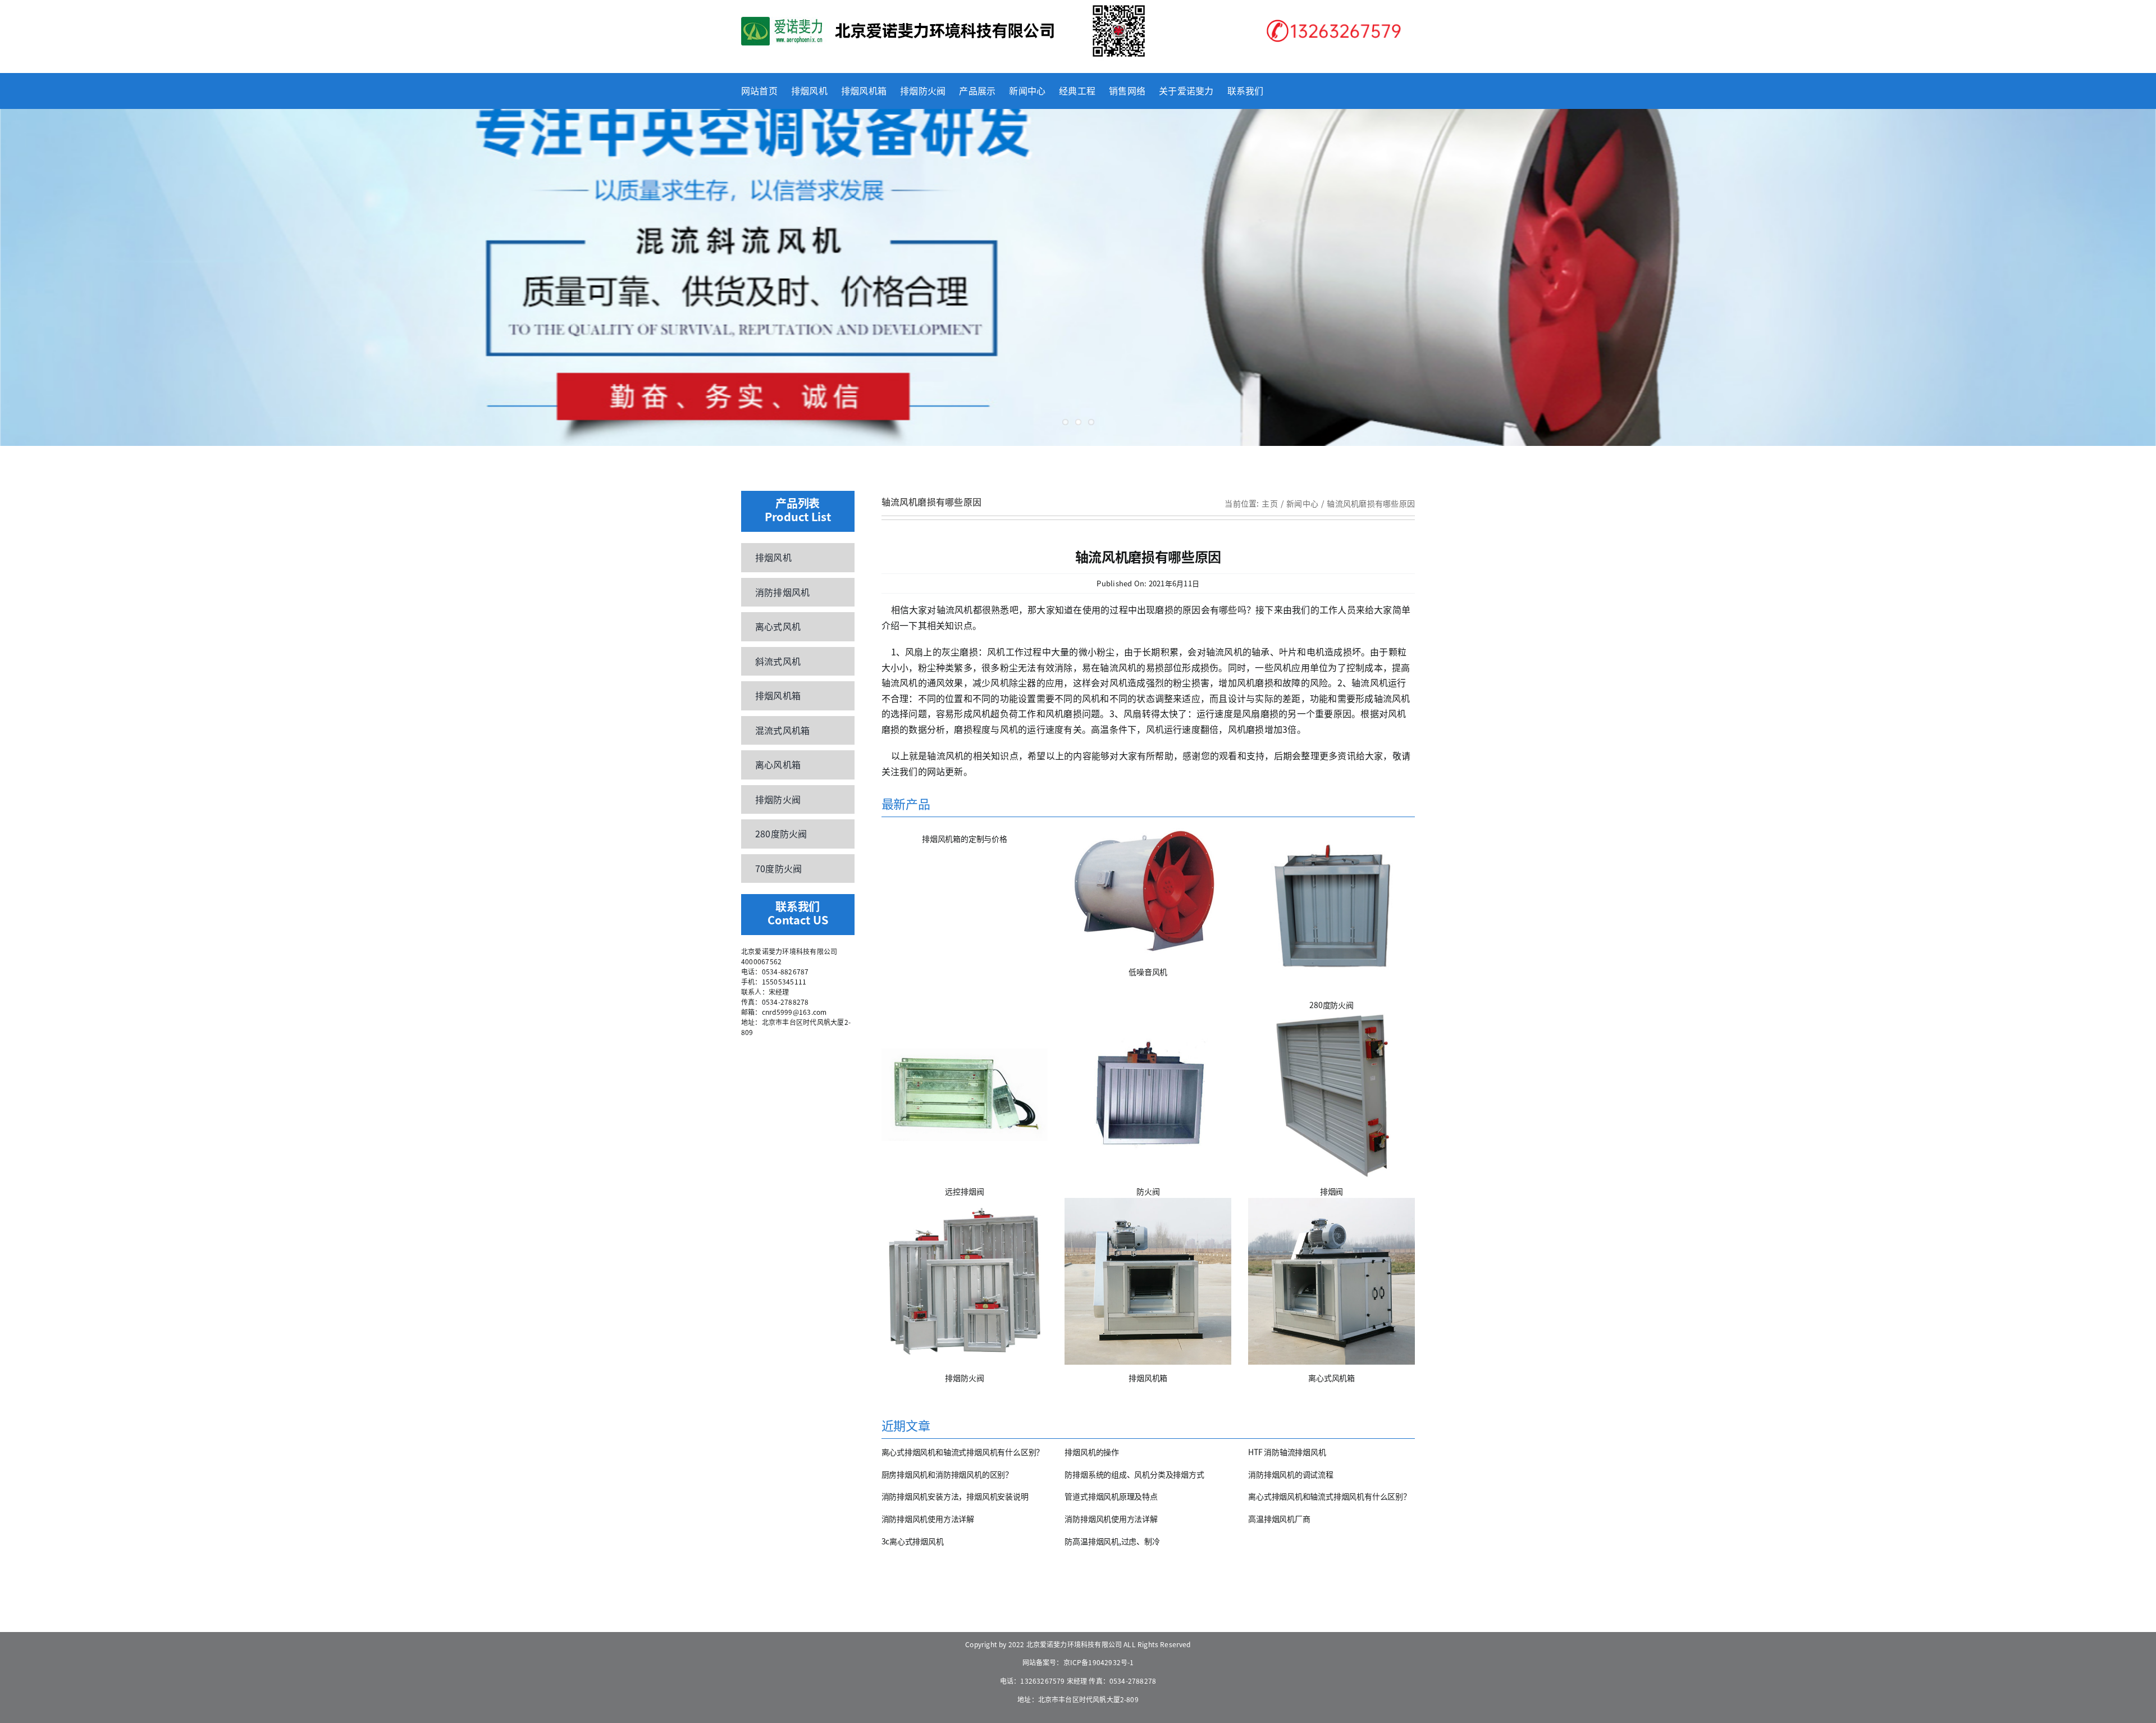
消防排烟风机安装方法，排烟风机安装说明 (955, 1496)
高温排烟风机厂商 (1279, 1519)
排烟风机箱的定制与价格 (965, 838)
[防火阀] (1148, 1095)
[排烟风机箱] (1148, 1281)
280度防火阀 (1331, 1005)
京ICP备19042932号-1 (1099, 1662)
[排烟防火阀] (965, 1281)
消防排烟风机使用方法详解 (928, 1519)
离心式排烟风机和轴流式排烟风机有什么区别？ (963, 1452)
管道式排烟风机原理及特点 (1111, 1496)
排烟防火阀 (964, 1378)
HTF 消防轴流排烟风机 (1287, 1452)
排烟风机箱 (1148, 1378)
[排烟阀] (1331, 1095)
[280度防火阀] (1331, 909)
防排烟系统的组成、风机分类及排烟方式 (1134, 1474)
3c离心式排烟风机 (913, 1541)
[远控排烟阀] (965, 1095)
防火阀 (1148, 1191)
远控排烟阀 (964, 1191)
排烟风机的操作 (1092, 1452)
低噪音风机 (1148, 972)
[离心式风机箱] (1331, 1281)
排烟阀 (1331, 1191)
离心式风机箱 (1331, 1378)
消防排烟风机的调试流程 (1291, 1474)
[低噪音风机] (1148, 892)
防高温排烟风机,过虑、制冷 (1112, 1541)
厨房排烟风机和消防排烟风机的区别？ (947, 1474)
